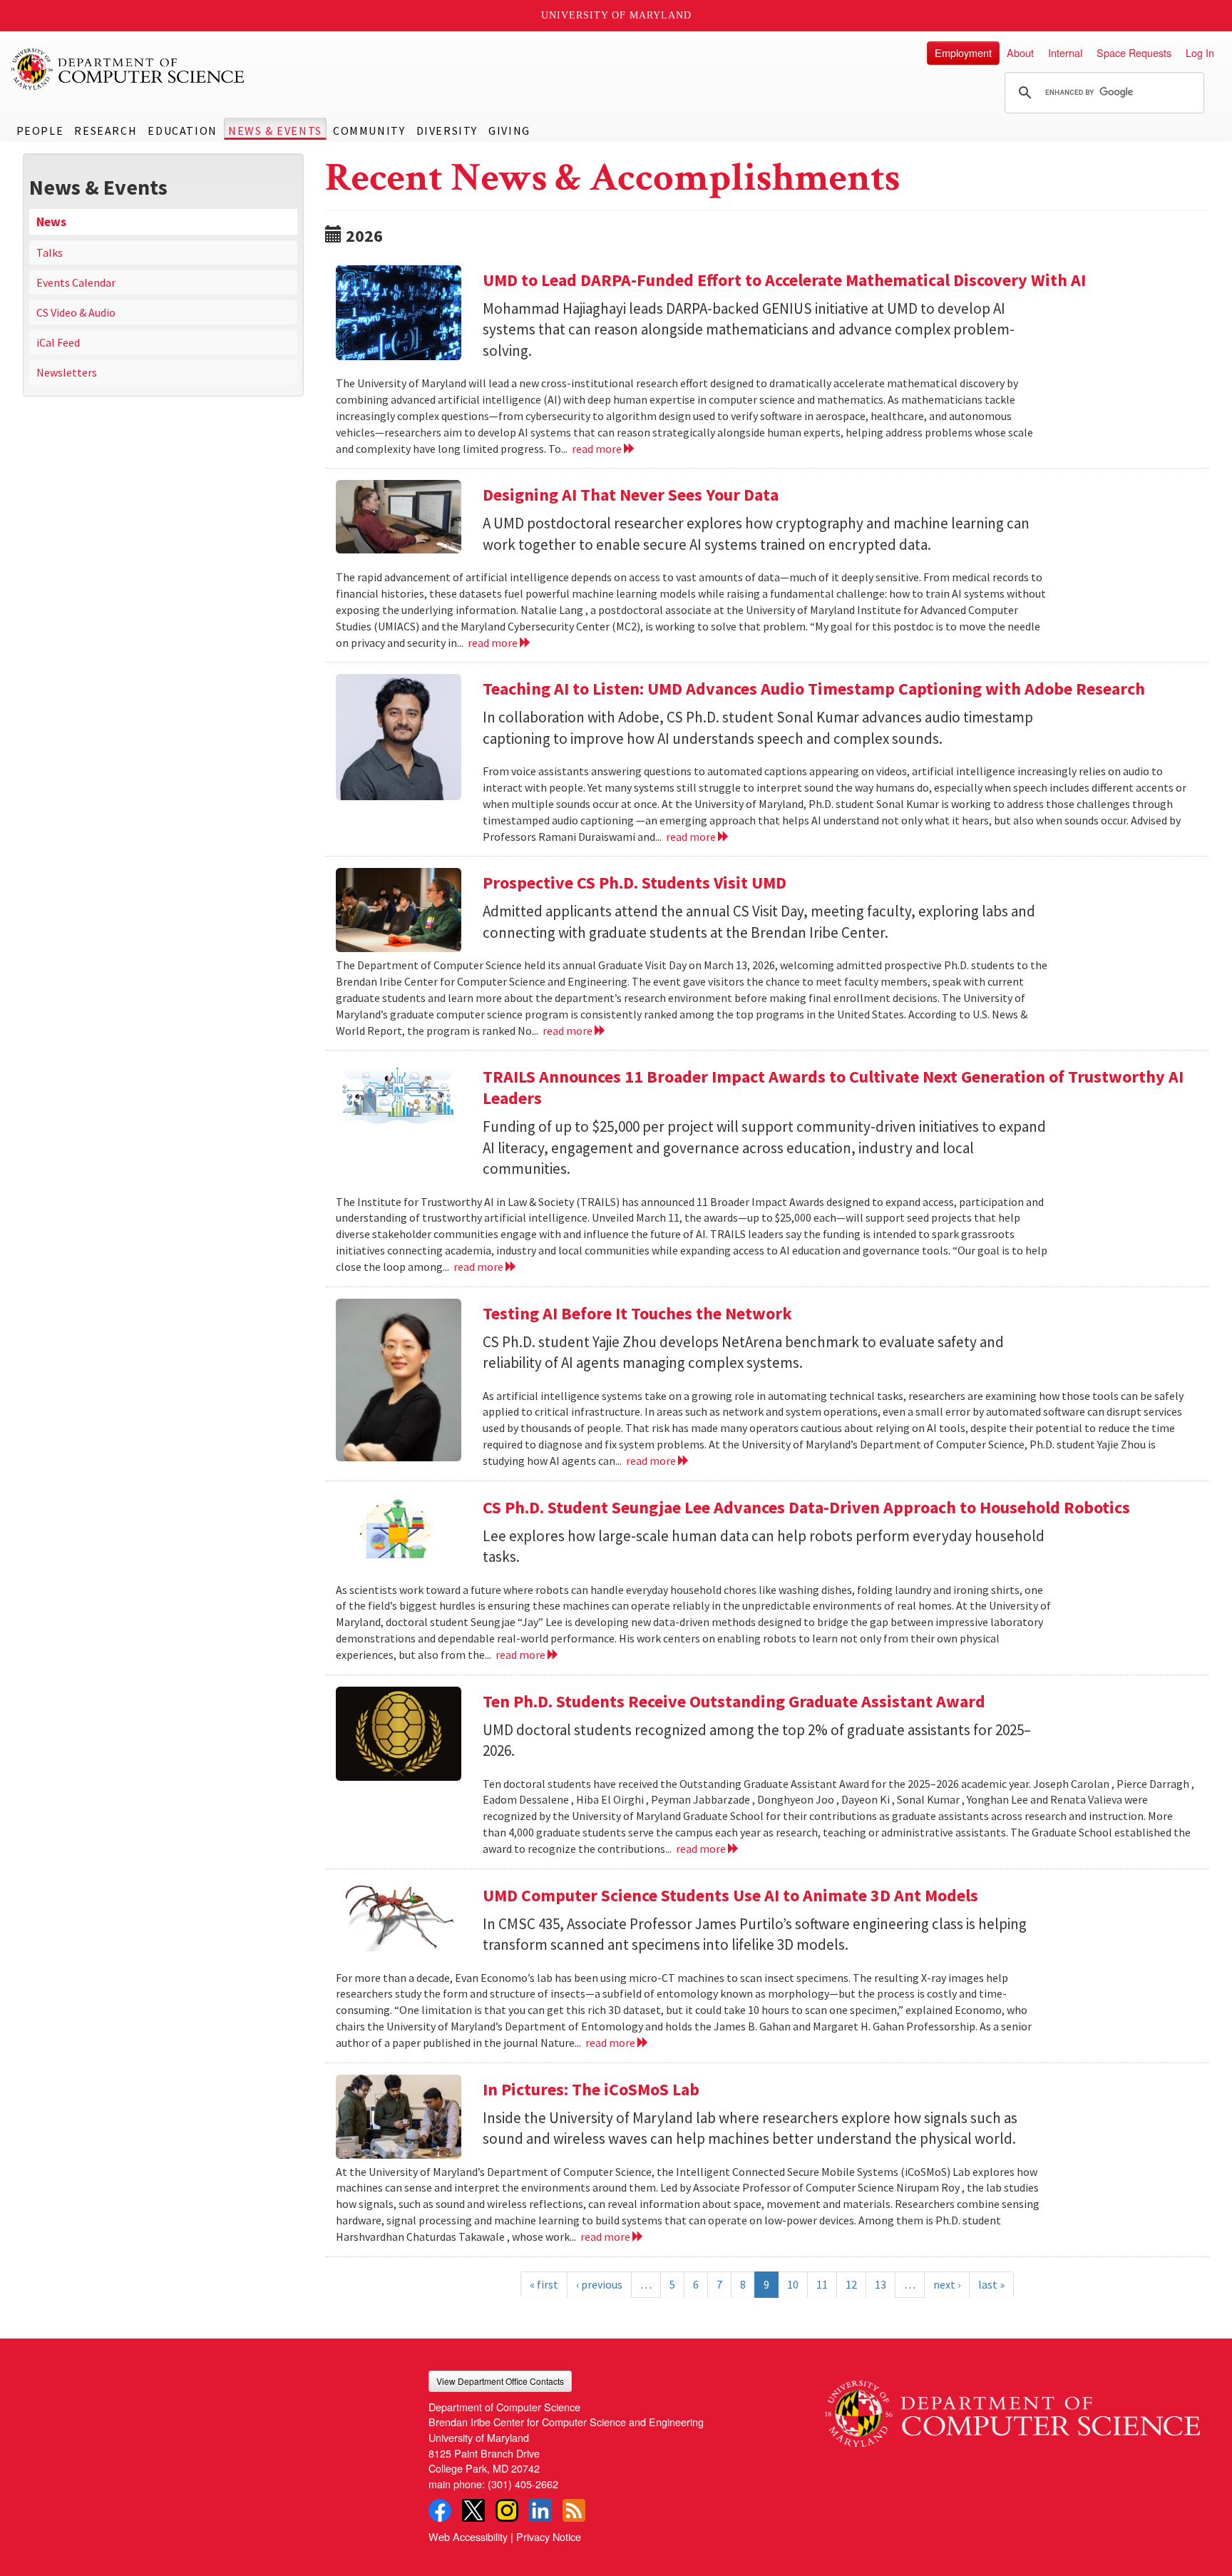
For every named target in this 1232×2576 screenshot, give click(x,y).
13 (881, 2284)
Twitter (473, 2510)
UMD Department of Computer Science (128, 69)
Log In (1200, 52)
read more (598, 449)
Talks (50, 252)
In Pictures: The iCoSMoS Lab (591, 2089)
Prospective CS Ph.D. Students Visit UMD (635, 883)
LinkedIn (540, 2510)
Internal (1065, 52)
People (40, 131)
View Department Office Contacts (500, 2381)
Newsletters (67, 372)
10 (793, 2284)
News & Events (275, 131)
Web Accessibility (468, 2536)
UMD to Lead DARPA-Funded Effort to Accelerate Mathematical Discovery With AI (784, 280)
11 (822, 2284)
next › (947, 2284)
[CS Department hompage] (1012, 2409)
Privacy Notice (549, 2536)
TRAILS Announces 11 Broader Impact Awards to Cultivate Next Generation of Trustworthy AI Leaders (833, 1087)
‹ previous (599, 2284)
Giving (509, 131)
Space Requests (1134, 52)
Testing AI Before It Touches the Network (637, 1313)
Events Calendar (76, 282)
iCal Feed (58, 342)
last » (991, 2284)
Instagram (507, 2510)
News (51, 222)
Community (369, 131)
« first (544, 2284)
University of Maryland (616, 15)
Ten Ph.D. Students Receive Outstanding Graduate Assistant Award (734, 1701)
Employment (963, 52)
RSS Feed (574, 2510)
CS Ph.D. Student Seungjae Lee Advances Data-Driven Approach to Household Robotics (806, 1507)
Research (106, 131)
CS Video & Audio (76, 312)
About (1020, 52)
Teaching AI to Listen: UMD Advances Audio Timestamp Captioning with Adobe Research (814, 689)
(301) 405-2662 (523, 2484)
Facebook (440, 2510)
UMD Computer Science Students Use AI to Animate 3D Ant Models (730, 1895)
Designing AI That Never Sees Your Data (631, 495)
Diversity (447, 131)
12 (851, 2284)
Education (182, 131)
